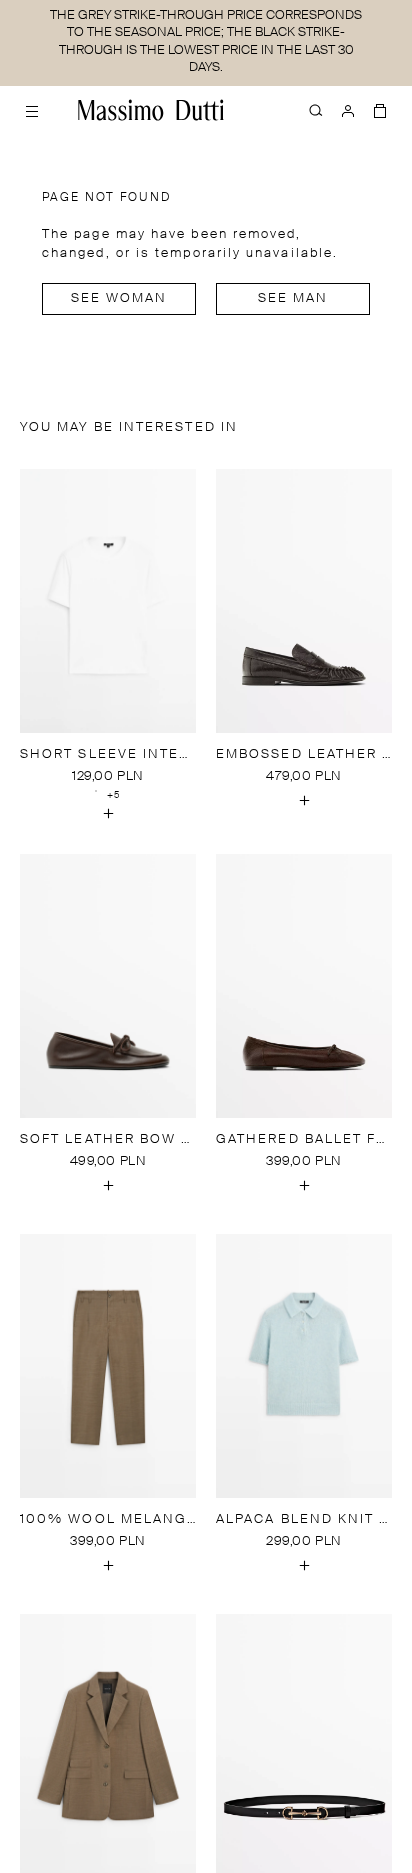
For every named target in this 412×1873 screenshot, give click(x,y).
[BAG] (380, 110)
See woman (119, 298)
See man (293, 298)
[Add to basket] (108, 814)
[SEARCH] (316, 110)
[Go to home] (151, 110)
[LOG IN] (348, 110)
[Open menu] (32, 110)
